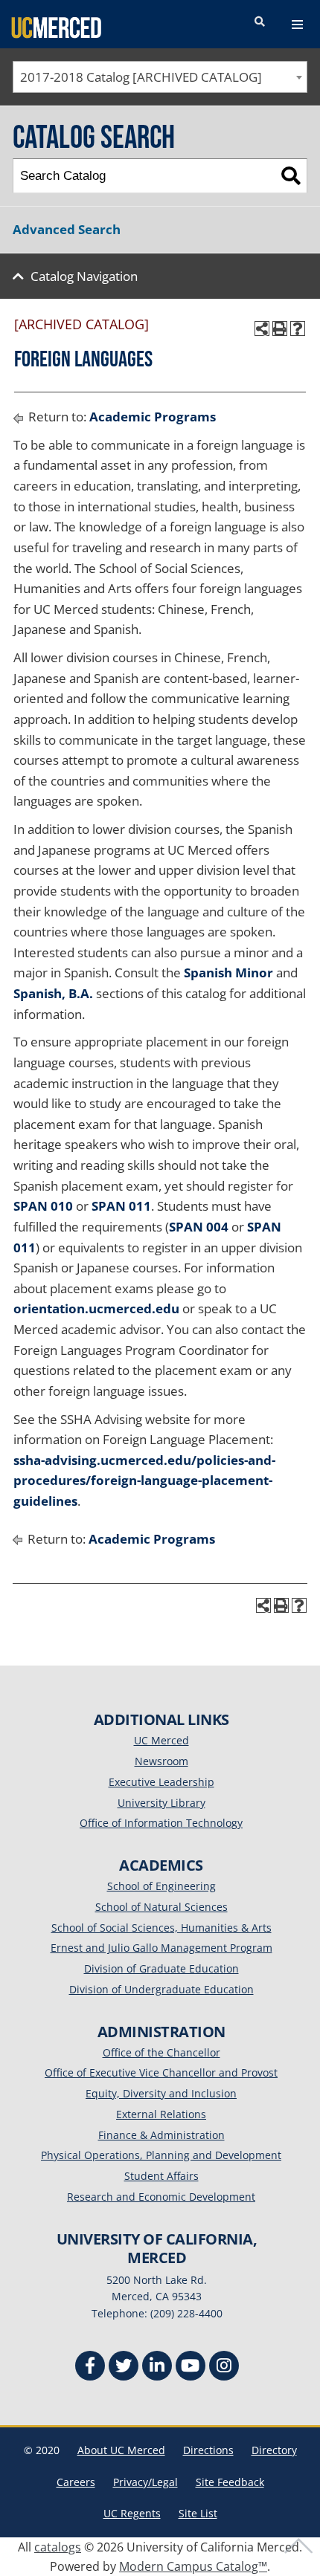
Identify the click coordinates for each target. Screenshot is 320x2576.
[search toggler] (260, 22)
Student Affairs (161, 2176)
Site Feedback (230, 2482)
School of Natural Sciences (161, 1907)
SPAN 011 (121, 1206)
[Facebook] (90, 2368)
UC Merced (161, 1740)
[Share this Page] (262, 329)
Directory (274, 2450)
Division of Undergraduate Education (161, 1989)
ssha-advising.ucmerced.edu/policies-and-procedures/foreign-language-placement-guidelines (144, 1480)
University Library (161, 1803)
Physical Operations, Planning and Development (161, 2155)
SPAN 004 (199, 1227)
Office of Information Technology (161, 1823)
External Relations (161, 2114)
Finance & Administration (161, 2135)
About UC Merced (121, 2450)
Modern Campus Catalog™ (193, 2566)
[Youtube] (191, 2368)
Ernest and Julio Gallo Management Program (161, 1948)
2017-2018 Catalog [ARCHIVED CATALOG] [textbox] (141, 77)
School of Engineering (161, 1886)
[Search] (291, 176)
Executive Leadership (161, 1782)
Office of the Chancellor (161, 2052)
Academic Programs (153, 417)
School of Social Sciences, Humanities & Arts (161, 1928)
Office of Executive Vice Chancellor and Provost (161, 2072)
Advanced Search (67, 229)
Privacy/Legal (145, 2482)
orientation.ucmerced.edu (96, 1308)
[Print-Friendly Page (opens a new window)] (280, 329)
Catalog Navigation (84, 276)
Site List (198, 2513)
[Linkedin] (157, 2368)
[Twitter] (124, 2368)
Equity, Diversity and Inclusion (161, 2093)
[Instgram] (224, 2368)
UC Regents (132, 2513)
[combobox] (160, 77)
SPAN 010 (43, 1206)
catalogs (58, 2547)
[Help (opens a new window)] (298, 329)
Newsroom (161, 1761)
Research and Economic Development (161, 2197)
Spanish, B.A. (53, 993)
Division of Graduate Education (161, 1968)
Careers (76, 2482)
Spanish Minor (228, 973)
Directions (208, 2450)
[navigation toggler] (297, 25)
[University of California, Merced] (56, 27)
